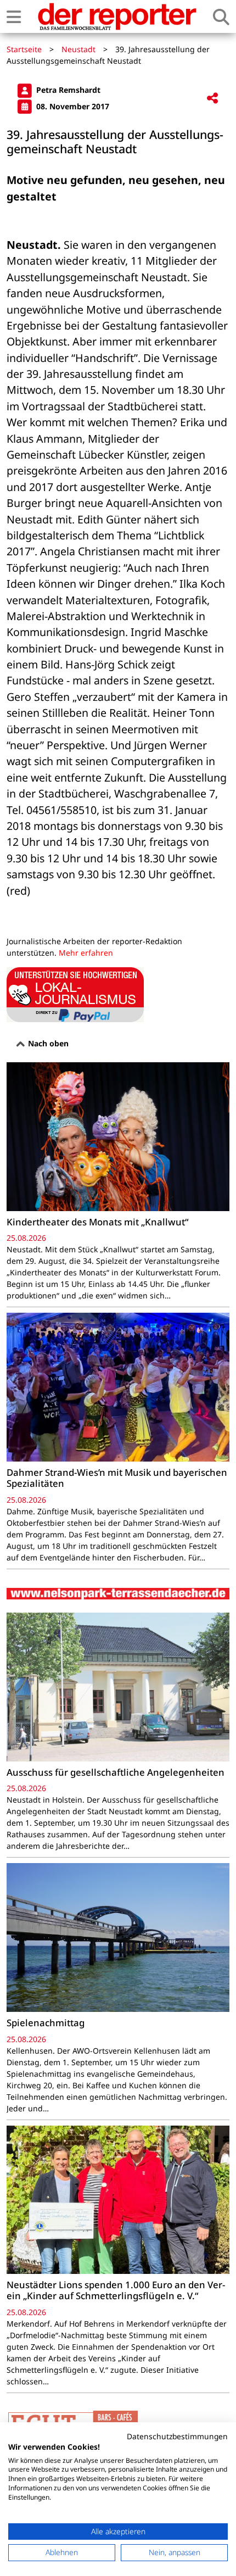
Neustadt (78, 49)
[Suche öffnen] (221, 17)
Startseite (24, 49)
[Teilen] (212, 99)
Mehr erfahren (86, 953)
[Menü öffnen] (14, 17)
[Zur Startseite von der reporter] (117, 16)
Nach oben (47, 1043)
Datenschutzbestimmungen (177, 2436)
